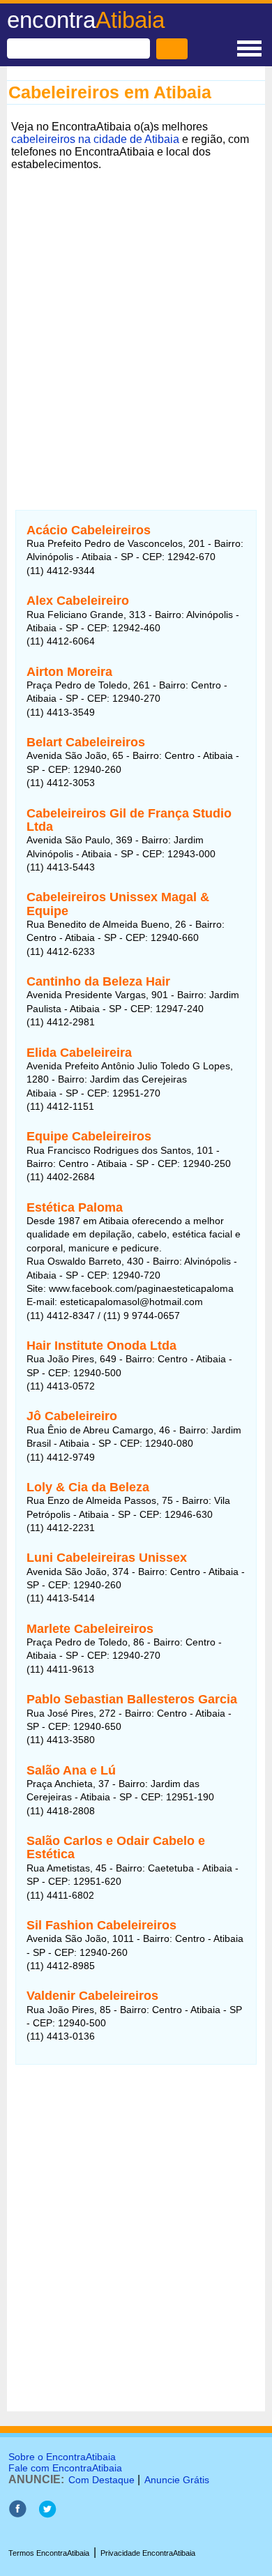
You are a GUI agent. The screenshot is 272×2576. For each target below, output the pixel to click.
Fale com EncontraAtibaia (65, 2468)
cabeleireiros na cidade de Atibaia (95, 139)
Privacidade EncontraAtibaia (148, 2553)
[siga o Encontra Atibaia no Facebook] (17, 2514)
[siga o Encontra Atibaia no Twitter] (47, 2514)
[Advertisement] (136, 324)
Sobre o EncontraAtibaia (62, 2457)
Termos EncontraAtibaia (49, 2553)
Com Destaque (101, 2480)
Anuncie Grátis (177, 2480)
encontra (86, 20)
